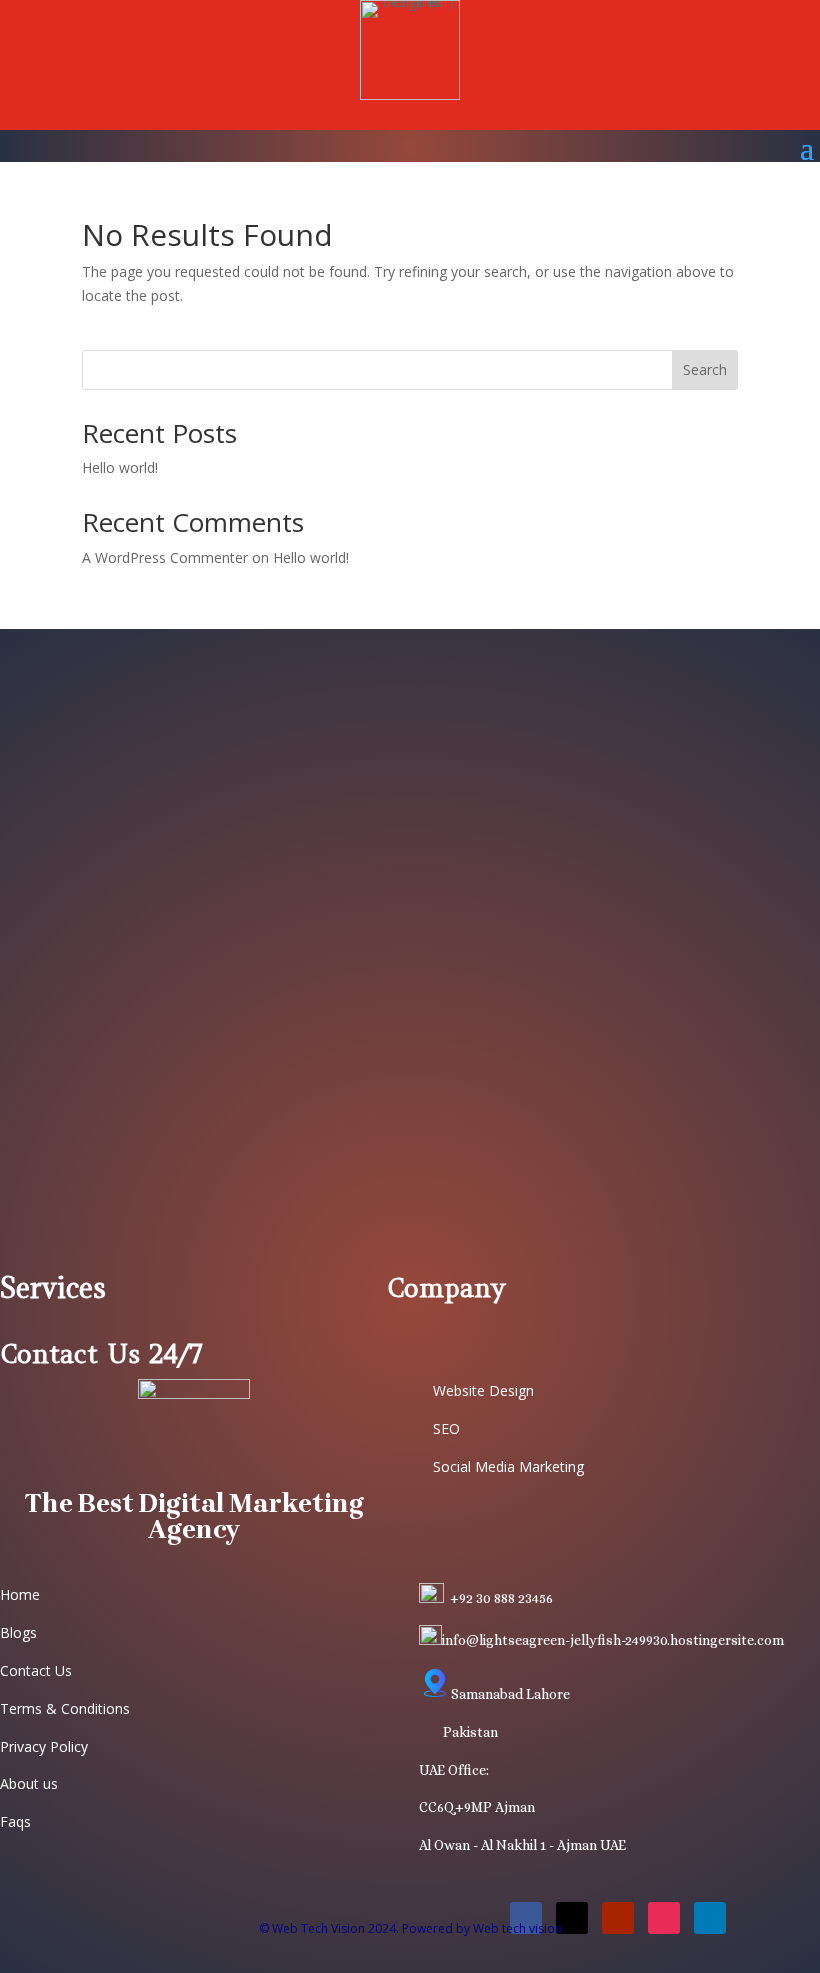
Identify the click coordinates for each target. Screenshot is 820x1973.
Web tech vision (517, 1928)
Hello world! (120, 467)
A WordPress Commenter (165, 557)
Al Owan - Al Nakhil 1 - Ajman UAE (522, 1845)
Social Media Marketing (508, 1466)
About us (29, 1783)
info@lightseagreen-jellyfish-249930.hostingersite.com (613, 1640)
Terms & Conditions (65, 1708)
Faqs (15, 1821)
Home (20, 1594)
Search (705, 369)
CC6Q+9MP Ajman (477, 1807)
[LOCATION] (435, 1694)
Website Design (483, 1390)
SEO (446, 1428)
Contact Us (36, 1670)
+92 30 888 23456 (501, 1598)
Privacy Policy (44, 1746)
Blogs (18, 1632)
